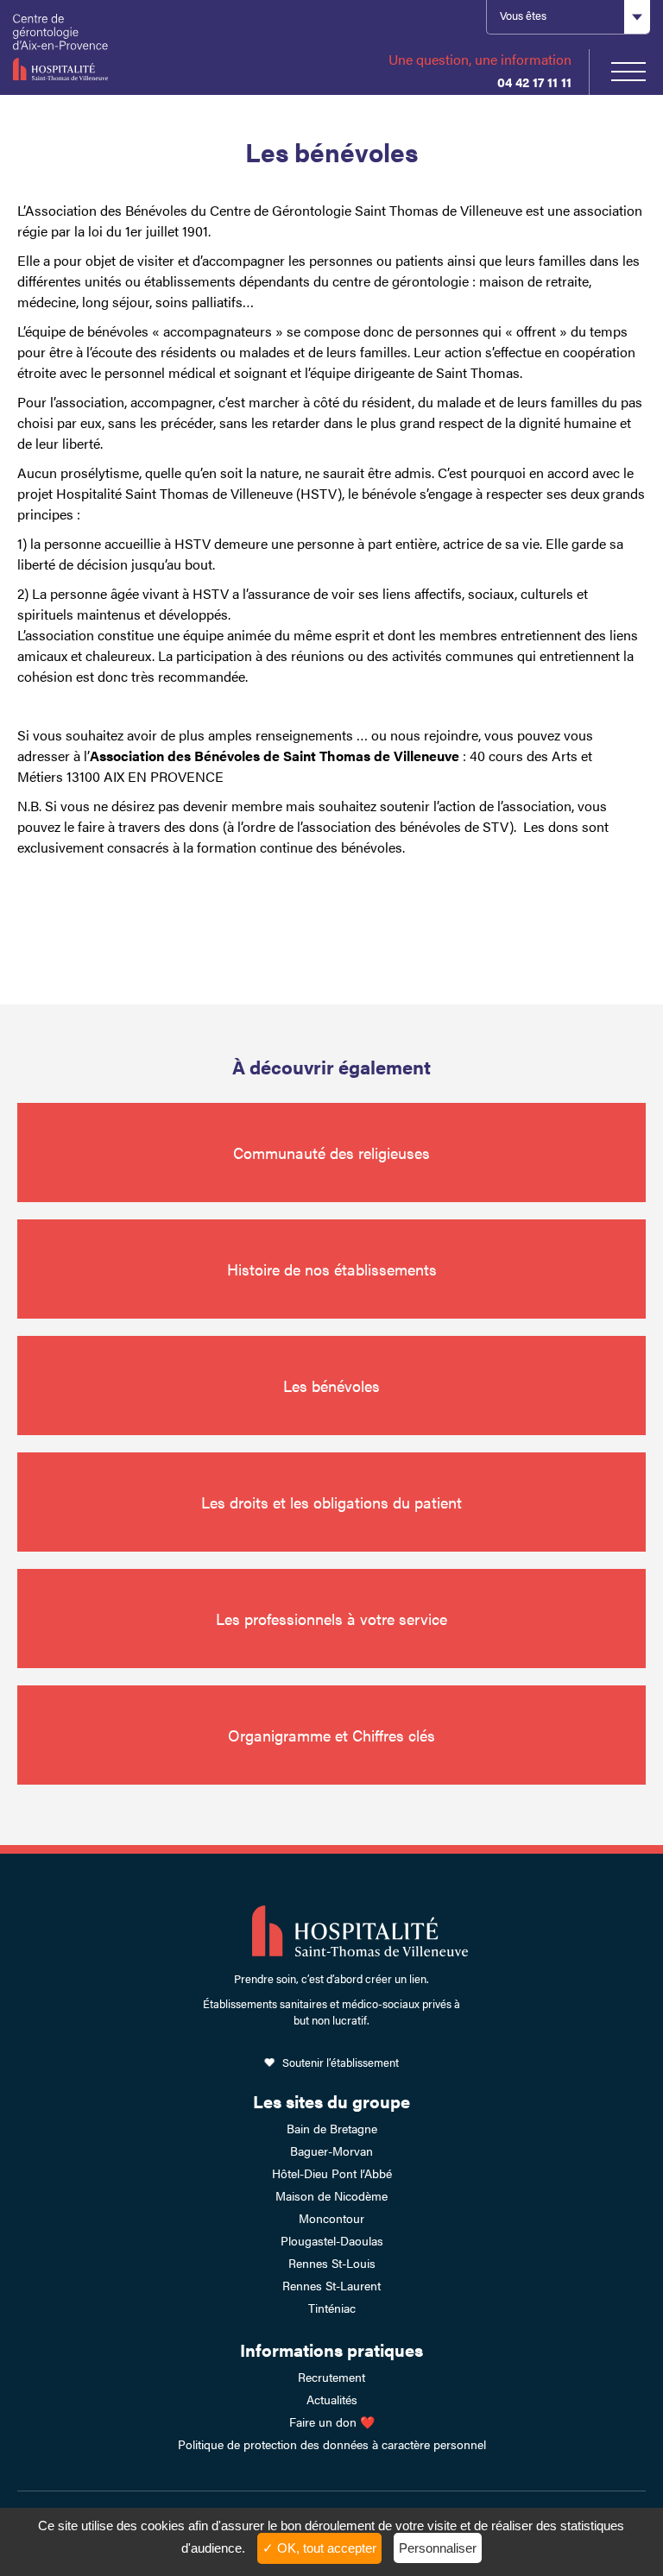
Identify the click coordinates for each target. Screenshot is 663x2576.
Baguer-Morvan (331, 2151)
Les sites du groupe (331, 2101)
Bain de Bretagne (332, 2128)
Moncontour (331, 2218)
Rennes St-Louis (332, 2263)
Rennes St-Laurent (331, 2285)
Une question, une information (480, 59)
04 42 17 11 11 (534, 82)
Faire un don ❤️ (332, 2422)
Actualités (332, 2399)
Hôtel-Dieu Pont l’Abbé (332, 2173)
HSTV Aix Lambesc (103, 47)
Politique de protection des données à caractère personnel (332, 2444)
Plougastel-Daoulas (332, 2240)
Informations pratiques (331, 2349)
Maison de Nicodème (331, 2195)
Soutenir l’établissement (341, 2062)
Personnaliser (438, 2548)
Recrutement (331, 2377)
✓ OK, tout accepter (319, 2548)
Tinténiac (332, 2308)
